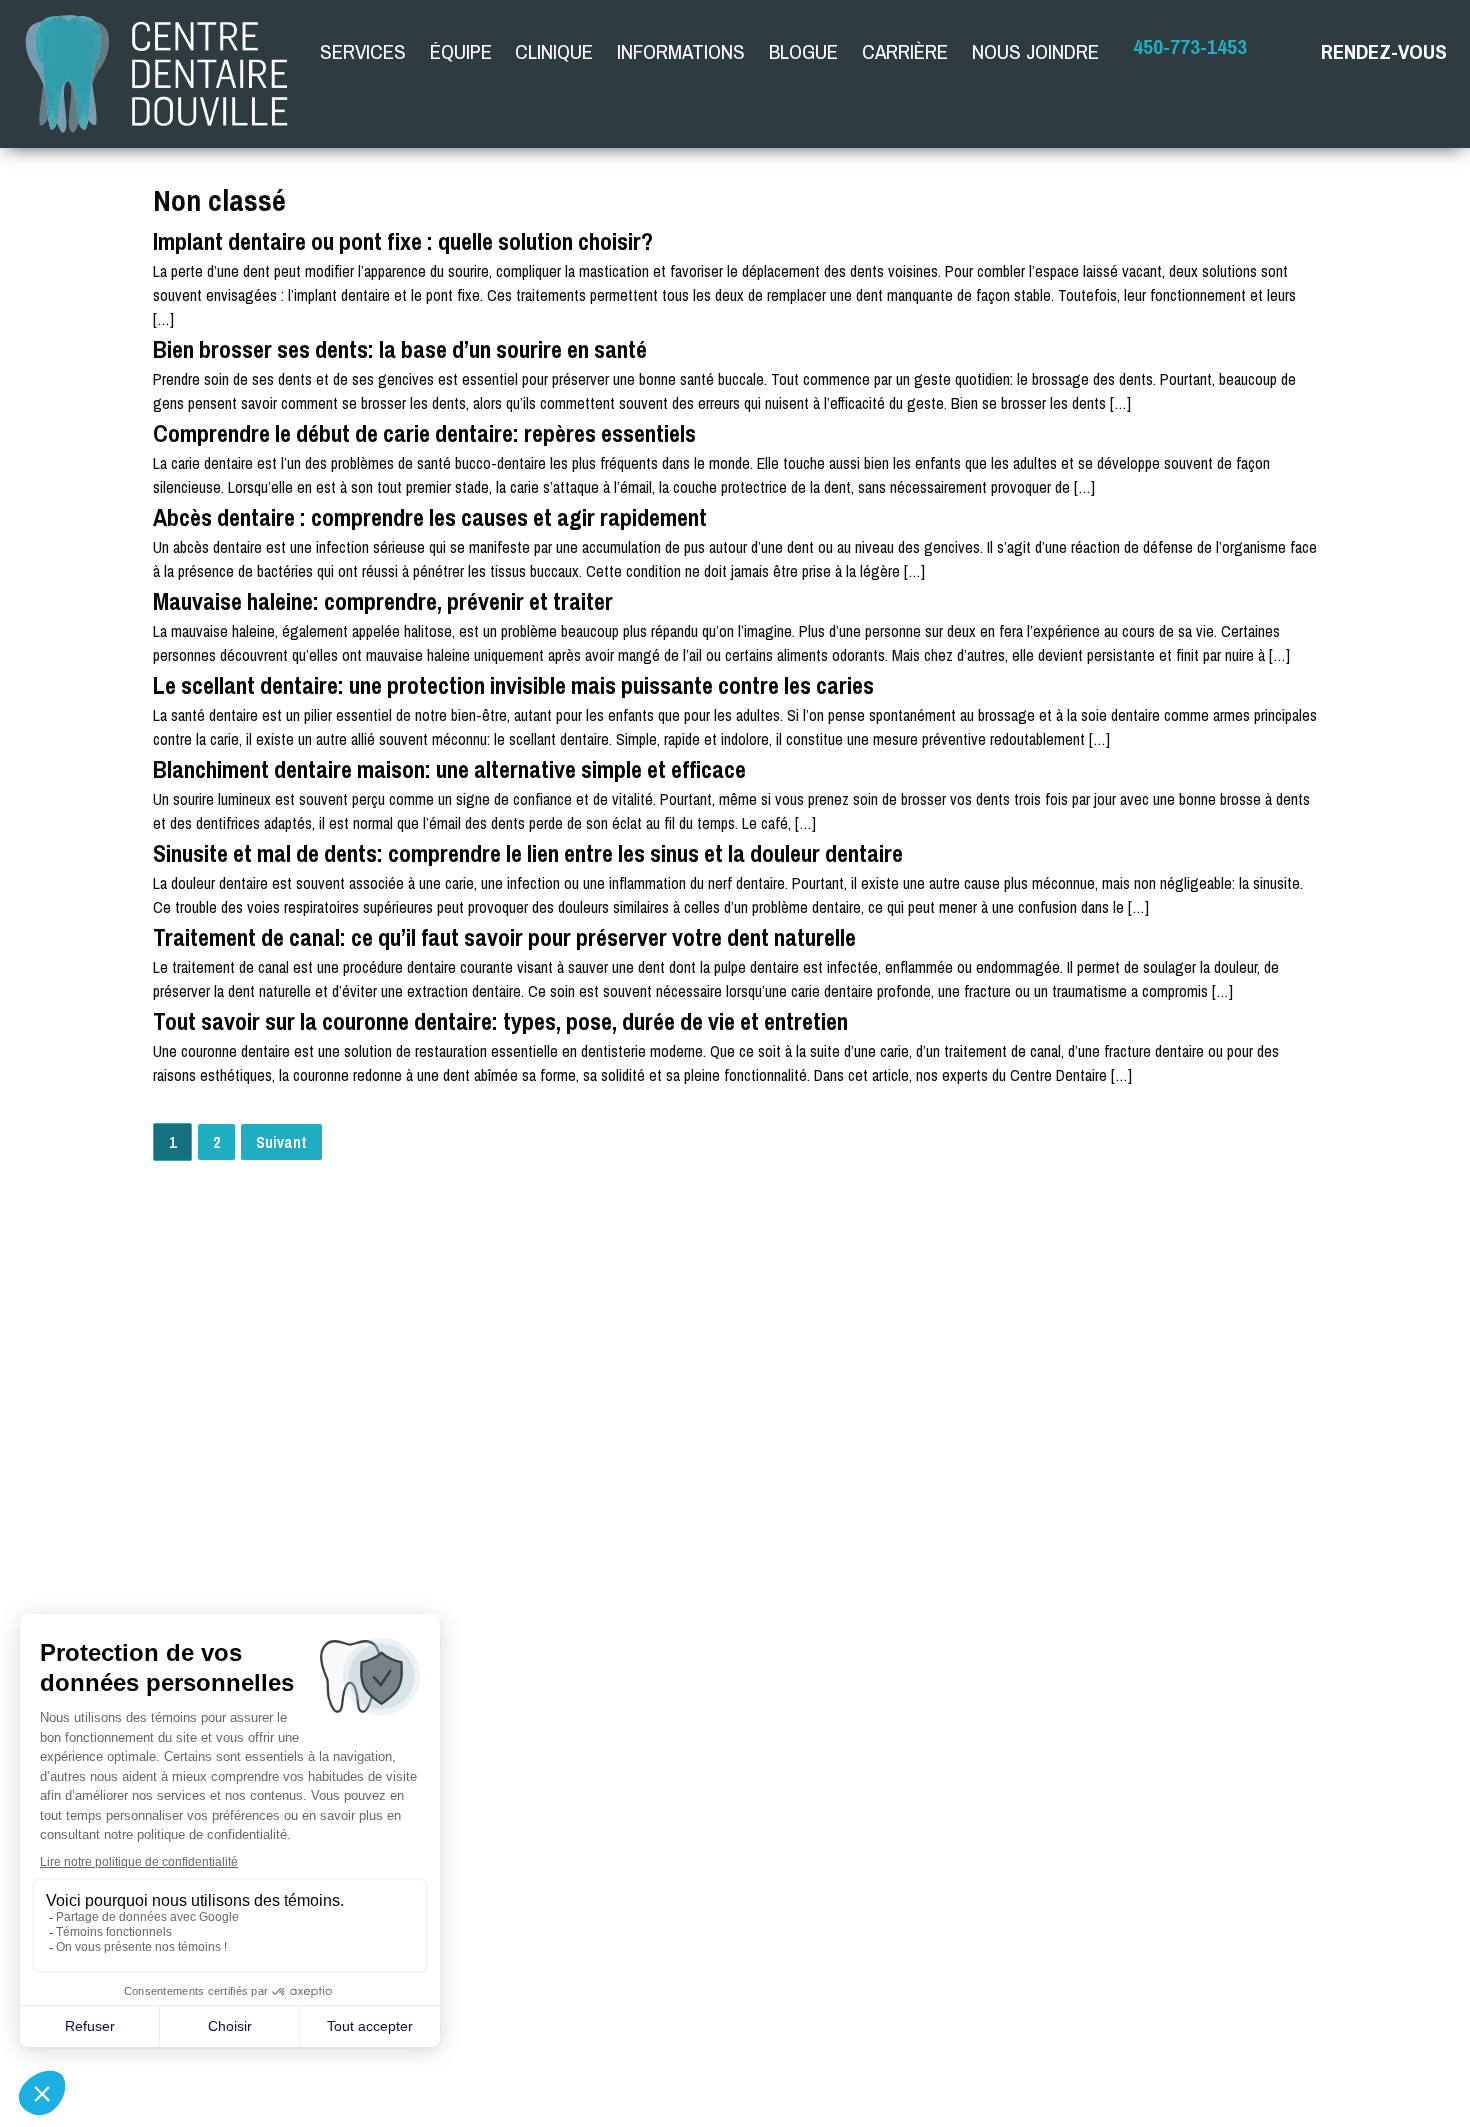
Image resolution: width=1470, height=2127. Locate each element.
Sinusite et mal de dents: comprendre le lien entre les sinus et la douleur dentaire (528, 853)
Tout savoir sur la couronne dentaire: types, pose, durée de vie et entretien (500, 1021)
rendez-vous (1384, 51)
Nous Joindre (1035, 51)
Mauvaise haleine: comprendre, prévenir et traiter (383, 601)
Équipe (461, 51)
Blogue (803, 51)
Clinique (554, 51)
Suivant (281, 1142)
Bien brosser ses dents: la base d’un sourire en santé (400, 349)
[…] (163, 319)
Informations (681, 51)
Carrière (905, 51)
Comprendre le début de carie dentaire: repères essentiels (424, 433)
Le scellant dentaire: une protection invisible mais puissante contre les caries (513, 685)
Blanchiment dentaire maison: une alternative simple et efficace (449, 769)
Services (363, 51)
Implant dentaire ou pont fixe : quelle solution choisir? (403, 241)
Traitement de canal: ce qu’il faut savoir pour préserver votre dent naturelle (504, 937)
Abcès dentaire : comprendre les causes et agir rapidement (430, 517)
